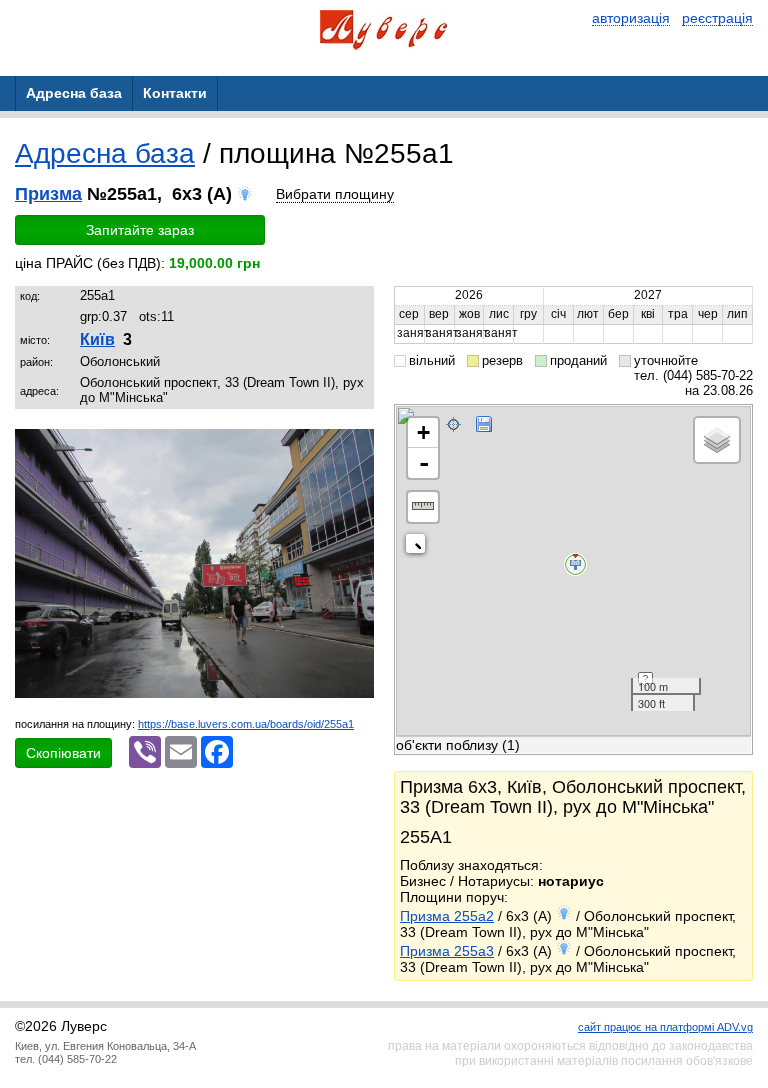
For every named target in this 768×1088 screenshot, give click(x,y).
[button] (356, 447)
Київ (97, 339)
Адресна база (105, 153)
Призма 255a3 (447, 951)
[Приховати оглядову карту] (419, 547)
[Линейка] (423, 507)
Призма (48, 194)
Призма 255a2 (447, 916)
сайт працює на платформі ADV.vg (665, 1027)
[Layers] (717, 440)
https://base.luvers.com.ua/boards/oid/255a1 (246, 724)
